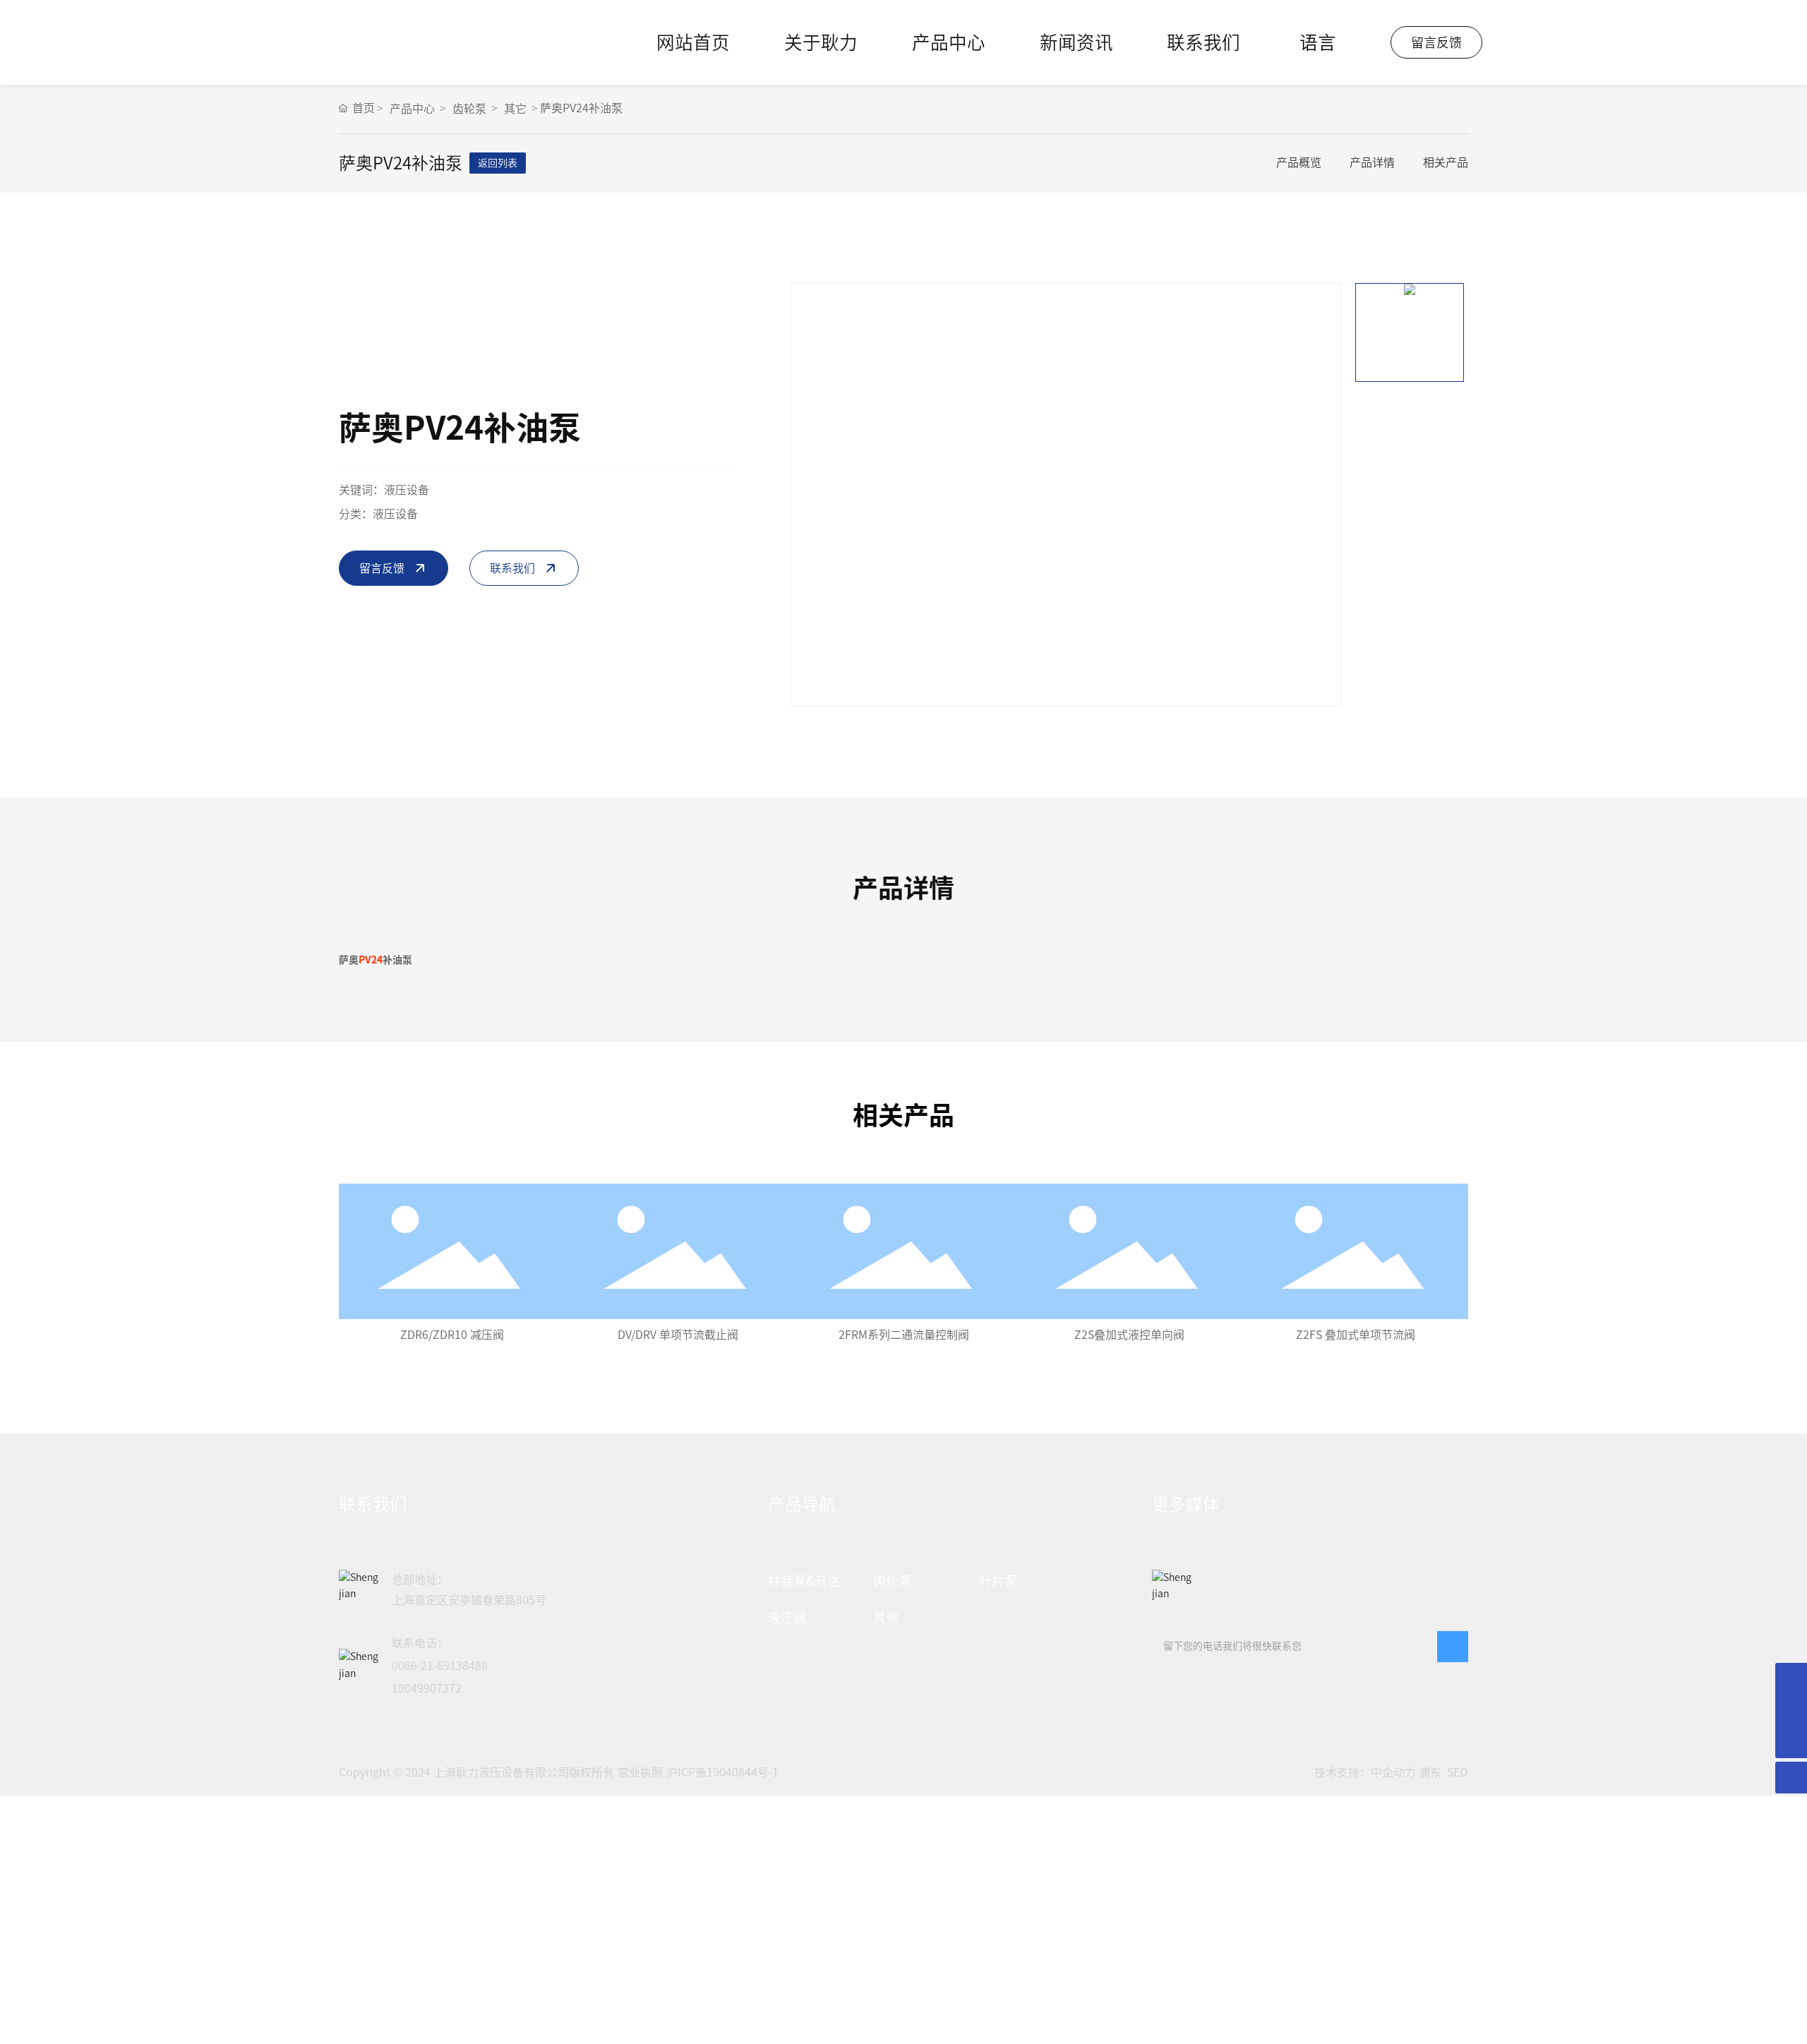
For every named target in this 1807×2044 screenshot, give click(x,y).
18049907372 (427, 1688)
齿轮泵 (469, 109)
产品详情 (1372, 162)
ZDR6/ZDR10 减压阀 (452, 1335)
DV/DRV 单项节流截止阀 (678, 1335)
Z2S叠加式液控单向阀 (1129, 1335)
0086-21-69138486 (440, 1666)
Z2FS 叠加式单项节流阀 (1356, 1335)
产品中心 (412, 109)
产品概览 (1299, 162)
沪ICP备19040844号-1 (722, 1772)
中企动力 (1393, 1772)
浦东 (1430, 1772)
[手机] (1791, 1711)
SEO (1458, 1772)
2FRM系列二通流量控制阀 (904, 1335)
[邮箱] (1791, 1679)
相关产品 (1446, 162)
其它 (515, 109)
